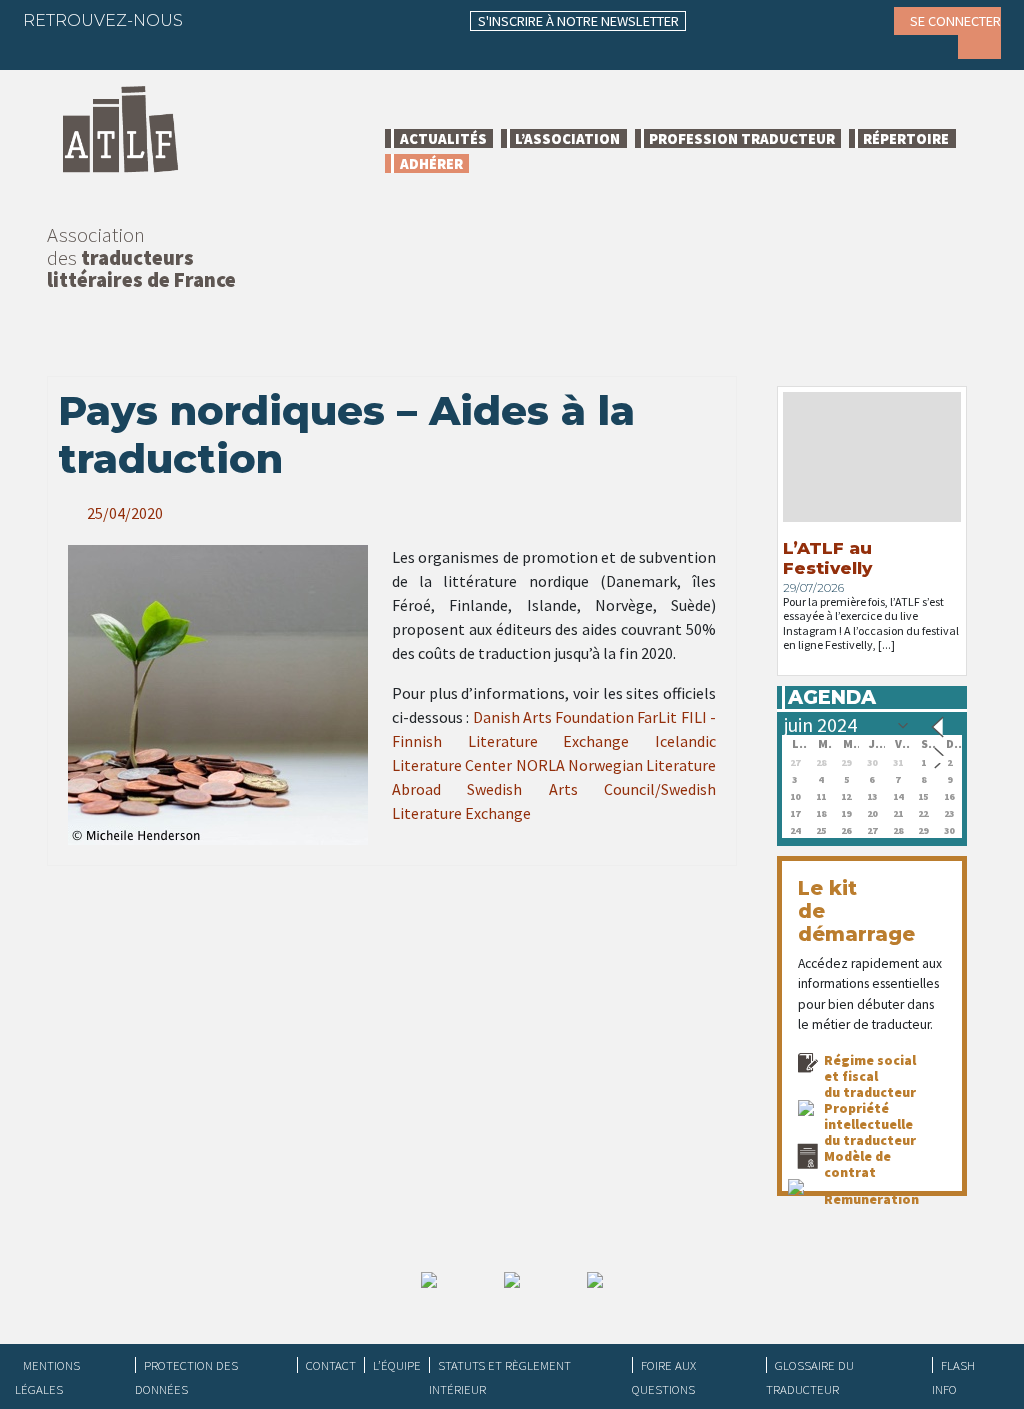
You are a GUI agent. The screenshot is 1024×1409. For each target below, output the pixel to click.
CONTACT (331, 1365)
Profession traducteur (742, 138)
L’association (567, 138)
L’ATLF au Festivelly (827, 558)
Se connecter (955, 21)
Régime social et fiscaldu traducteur (870, 1076)
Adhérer (431, 163)
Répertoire (906, 138)
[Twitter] (255, 20)
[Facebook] (216, 20)
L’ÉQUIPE (397, 1365)
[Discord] (53, 50)
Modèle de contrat (857, 1164)
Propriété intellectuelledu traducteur (870, 1124)
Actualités (443, 138)
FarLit (657, 717)
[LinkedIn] (294, 20)
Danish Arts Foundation (554, 717)
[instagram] (333, 20)
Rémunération (871, 1199)
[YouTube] (372, 20)
